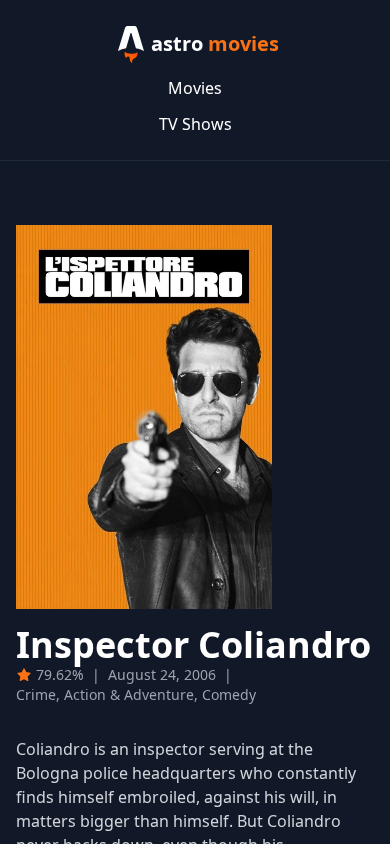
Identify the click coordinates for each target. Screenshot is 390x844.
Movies (195, 88)
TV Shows (195, 124)
